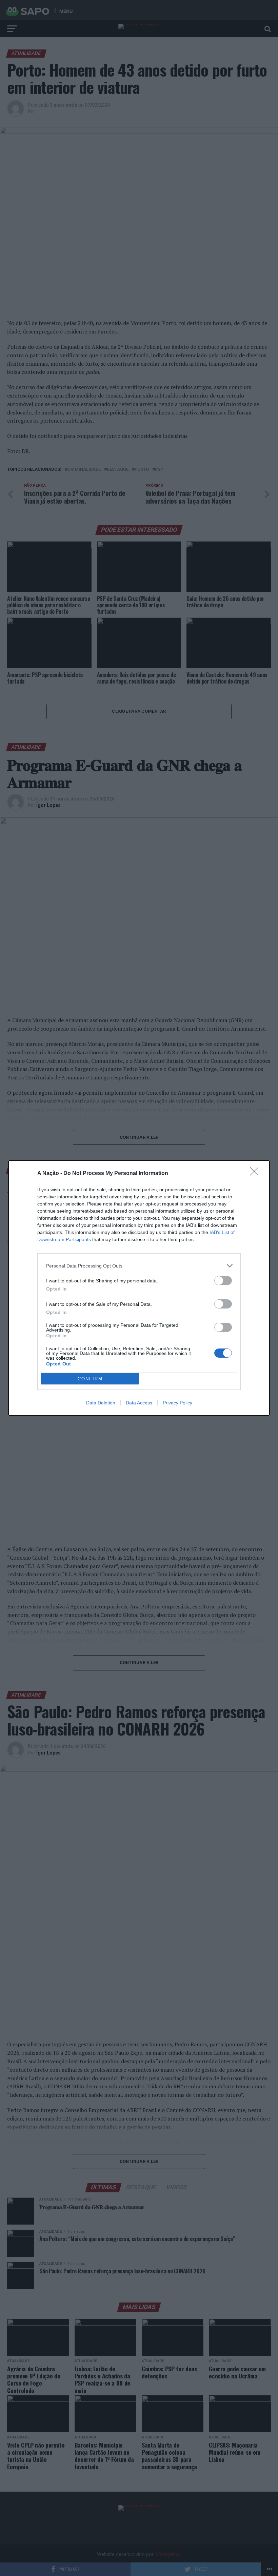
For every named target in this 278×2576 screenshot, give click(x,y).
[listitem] (139, 1266)
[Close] (256, 1174)
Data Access (139, 1403)
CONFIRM (90, 1379)
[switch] (223, 1281)
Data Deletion (101, 1403)
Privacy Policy (177, 1403)
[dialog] (139, 1288)
